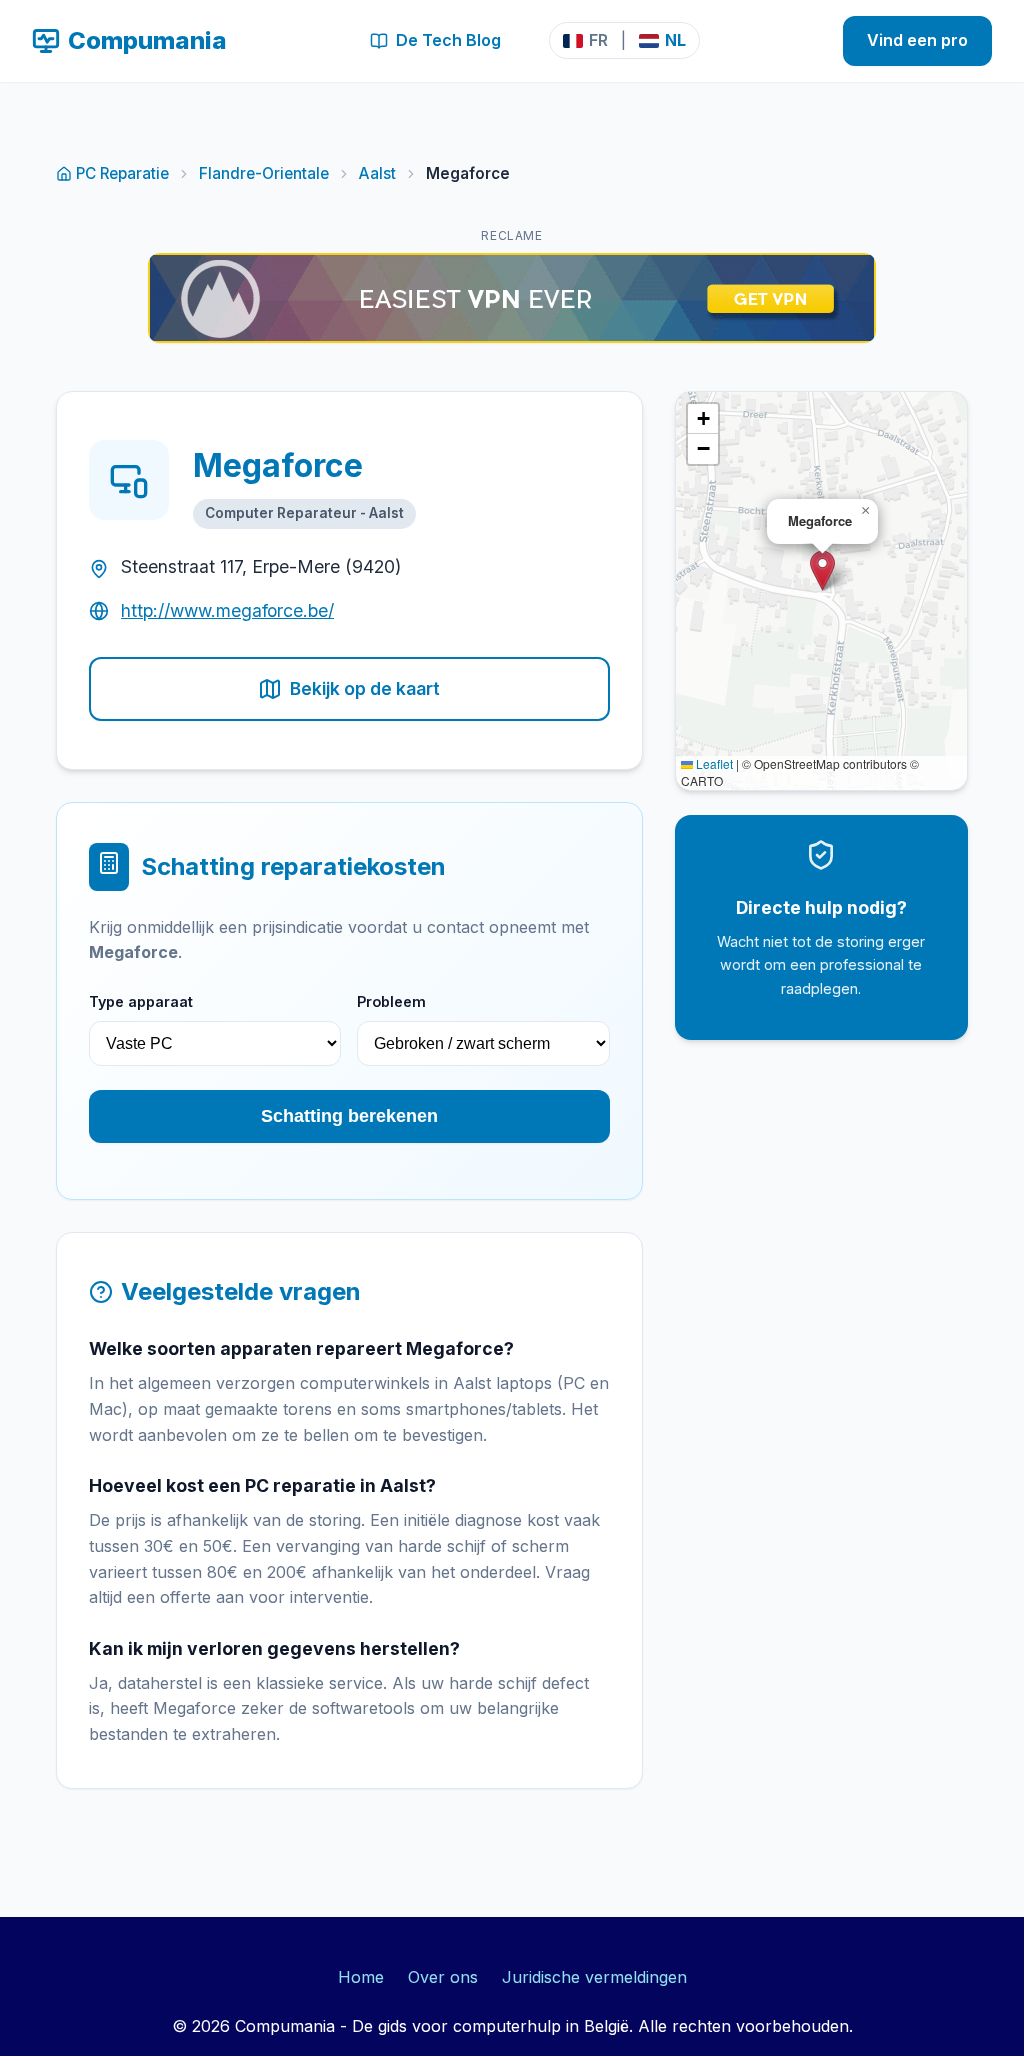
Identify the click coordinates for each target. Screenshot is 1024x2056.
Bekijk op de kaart (365, 688)
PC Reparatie (122, 173)
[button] (822, 570)
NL (675, 40)
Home (361, 1977)
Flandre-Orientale (264, 173)
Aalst (377, 173)
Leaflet (713, 763)
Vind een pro (917, 40)
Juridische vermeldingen (594, 1977)
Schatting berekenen (349, 1116)
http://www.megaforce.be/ (227, 610)
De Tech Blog (448, 40)
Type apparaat (141, 1001)
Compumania (147, 40)
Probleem (391, 1001)
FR (598, 40)
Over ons (443, 1977)
